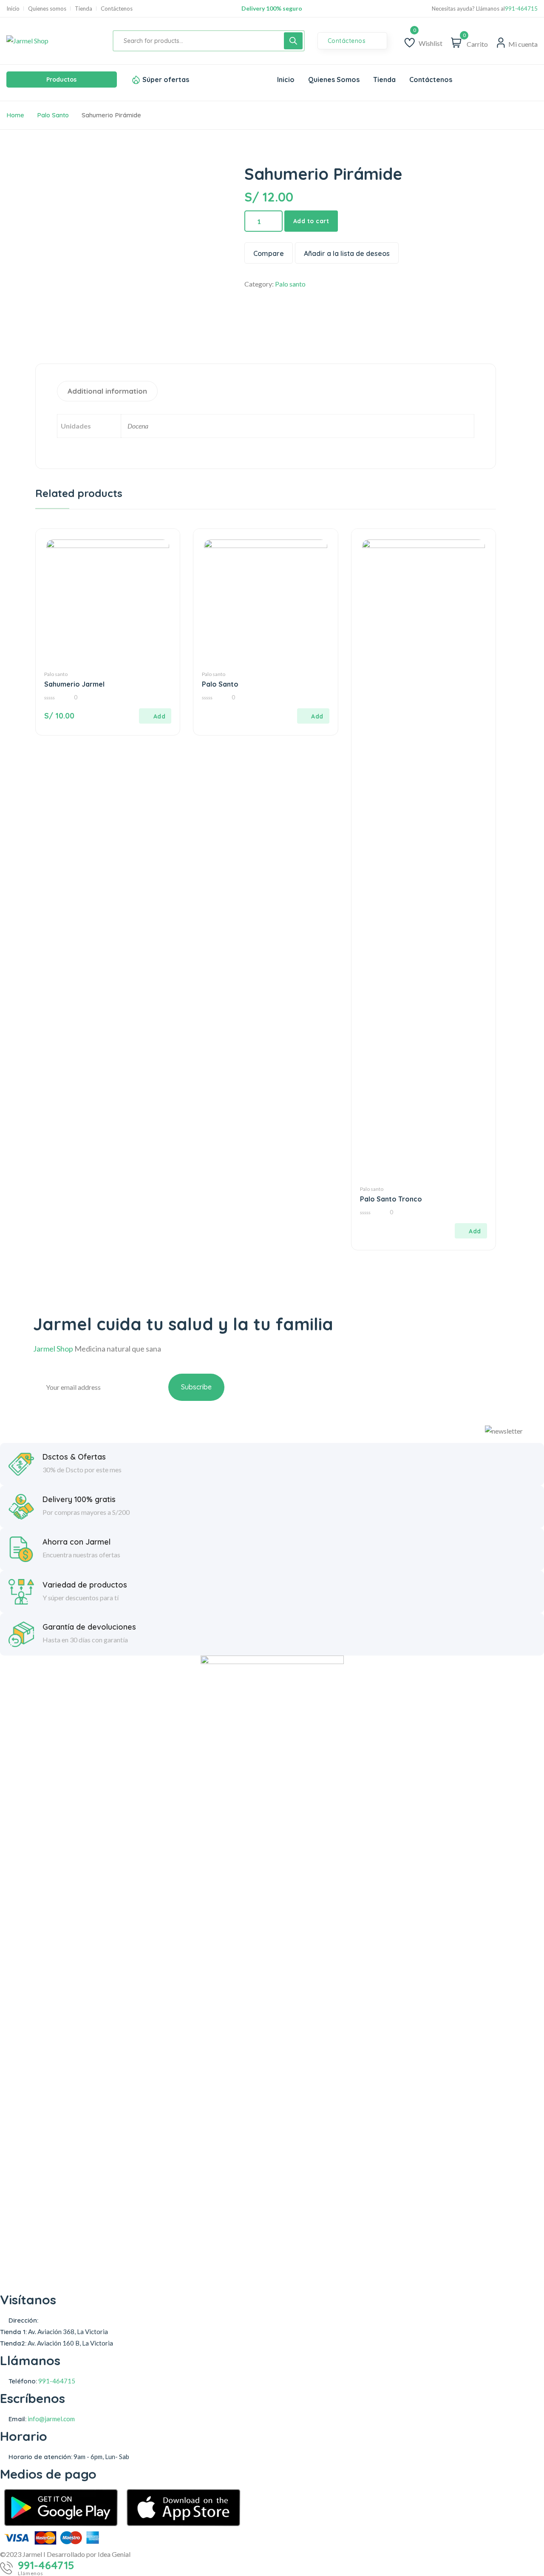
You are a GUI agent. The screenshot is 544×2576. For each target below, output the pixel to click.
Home (15, 115)
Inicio (13, 9)
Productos (61, 80)
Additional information (107, 391)
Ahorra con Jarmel (76, 1542)
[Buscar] (293, 41)
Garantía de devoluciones (89, 1627)
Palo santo (53, 115)
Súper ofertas (166, 80)
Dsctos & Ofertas (74, 1457)
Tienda (84, 9)
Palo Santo (220, 684)
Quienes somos (47, 9)
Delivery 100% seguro (272, 8)
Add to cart (311, 221)
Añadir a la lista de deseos (347, 253)
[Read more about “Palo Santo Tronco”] (471, 1231)
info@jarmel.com (51, 2419)
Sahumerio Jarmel (74, 684)
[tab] (108, 391)
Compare (269, 253)
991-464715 (521, 9)
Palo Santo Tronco (391, 1199)
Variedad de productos (85, 1585)
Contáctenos (117, 9)
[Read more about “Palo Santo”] (313, 716)
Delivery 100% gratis (79, 1500)
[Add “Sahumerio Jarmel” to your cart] (155, 716)
